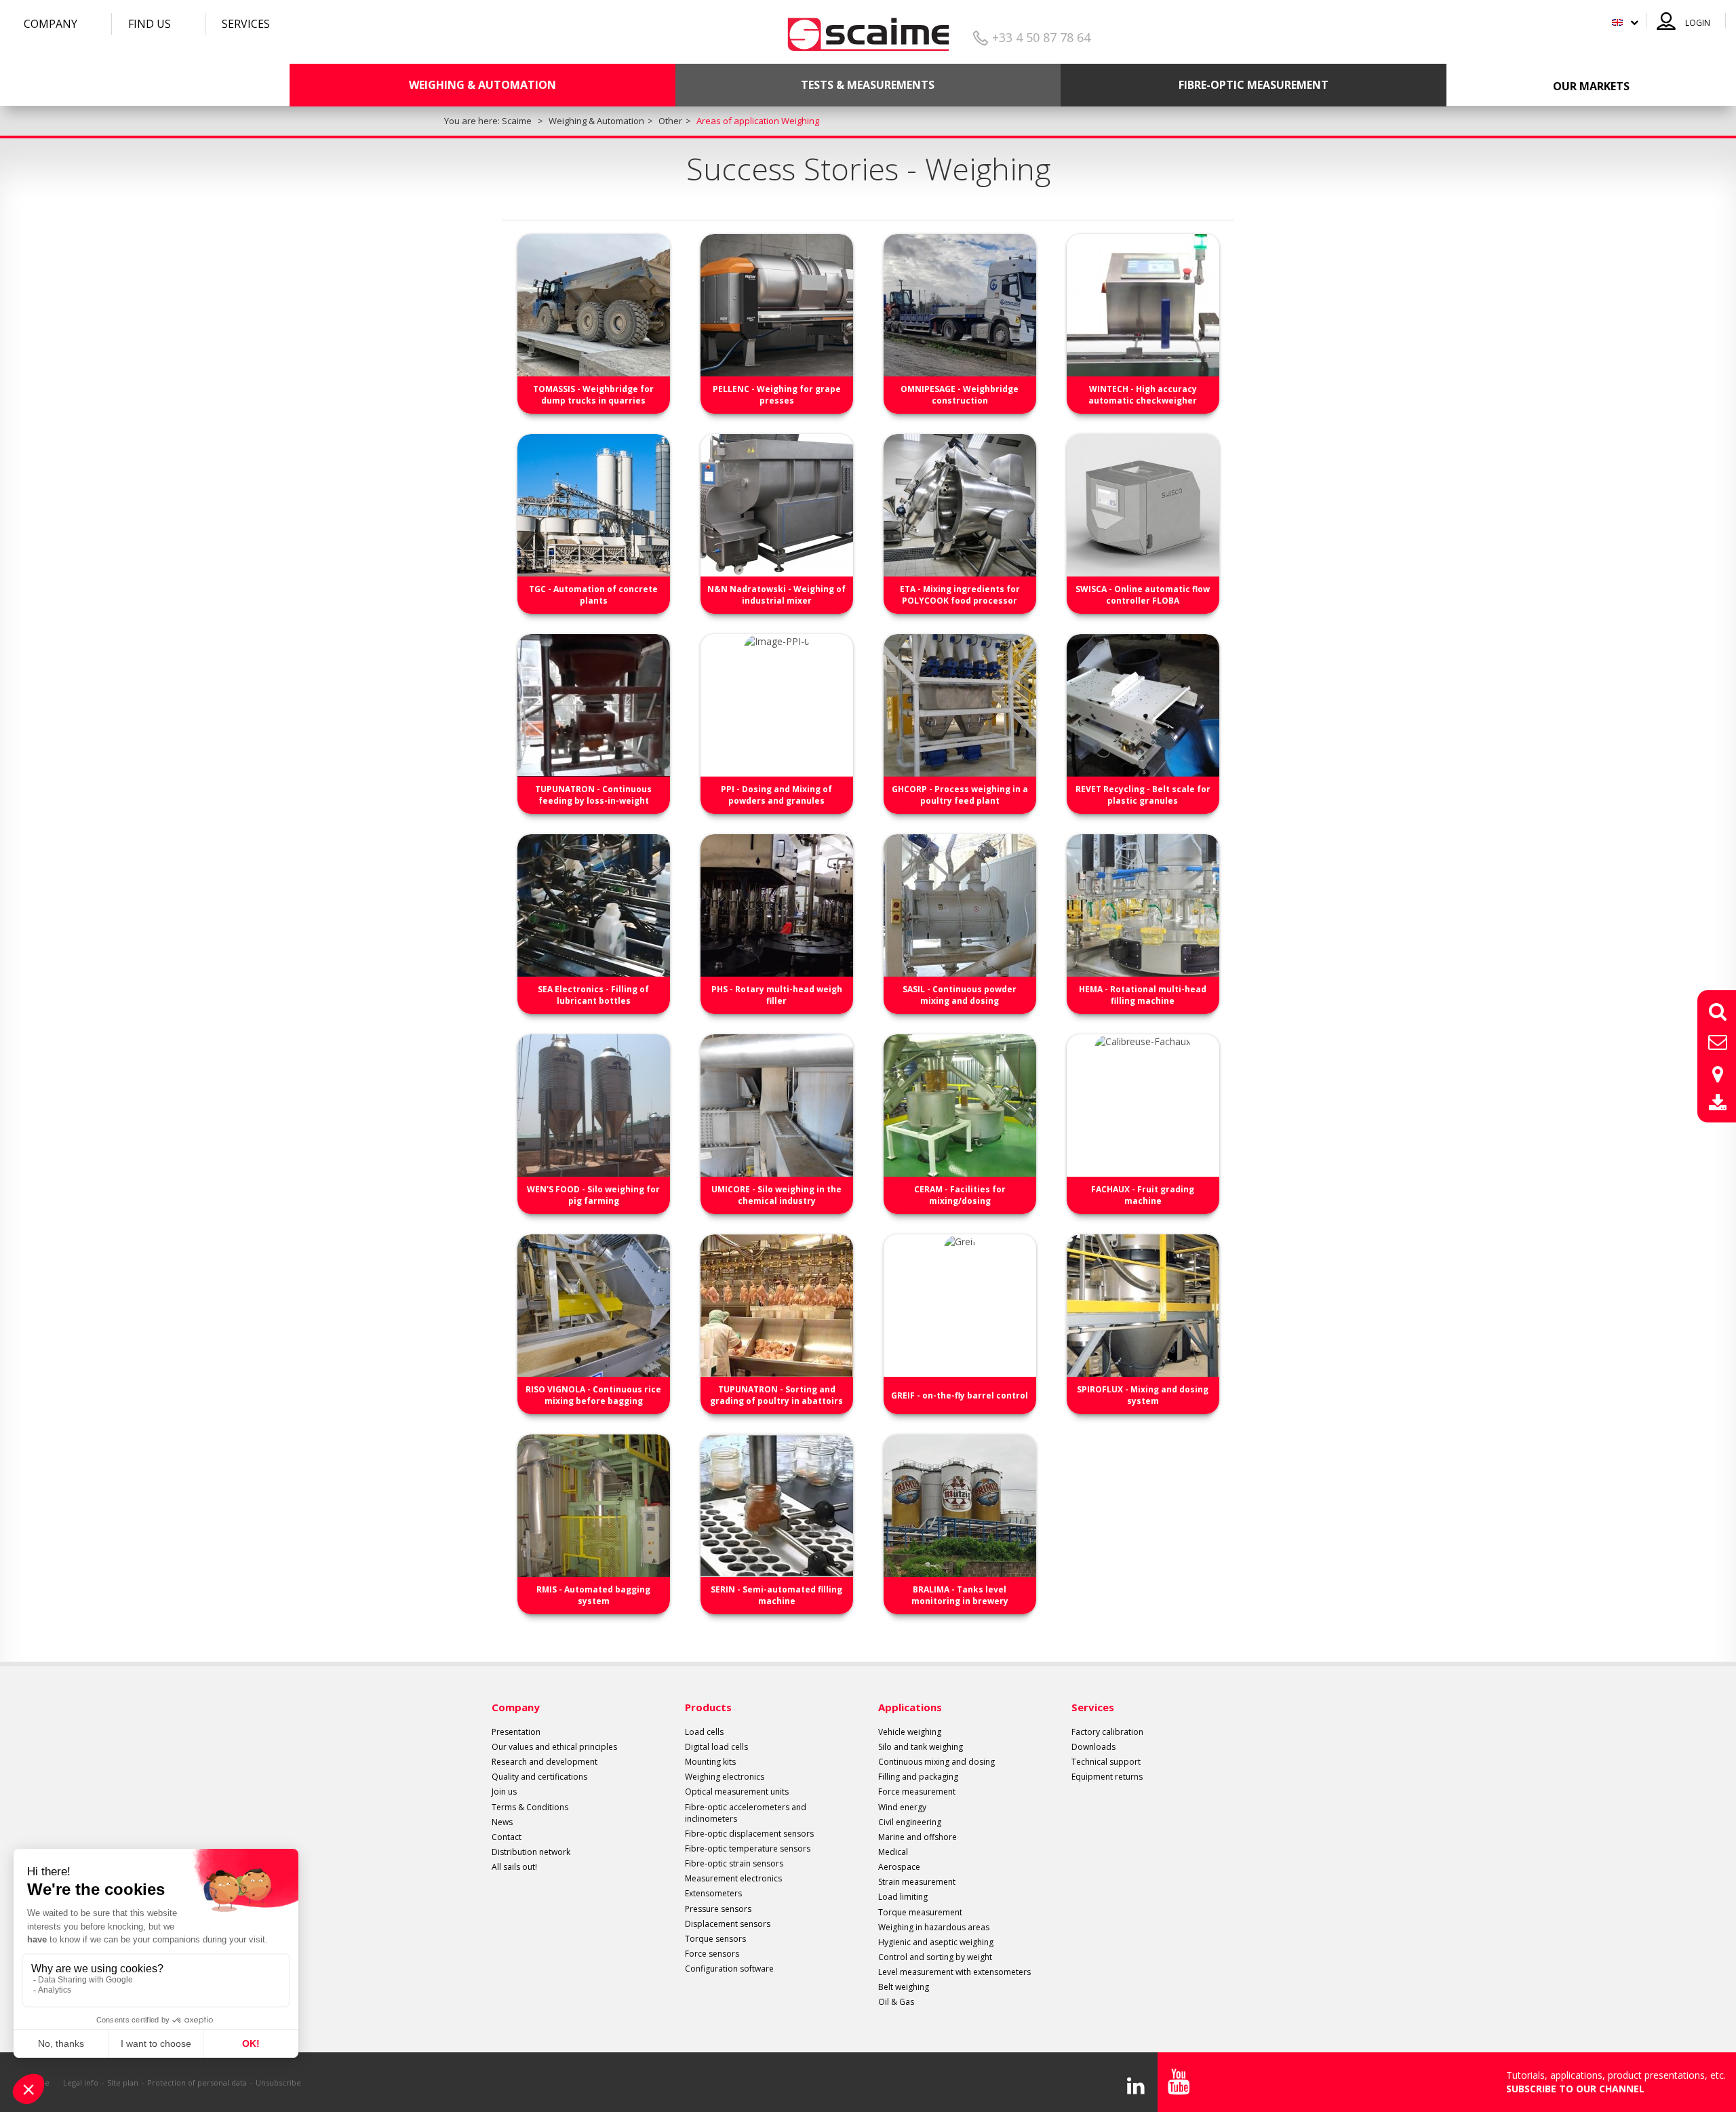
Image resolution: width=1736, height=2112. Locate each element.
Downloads (1093, 1747)
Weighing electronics (725, 1777)
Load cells (704, 1732)
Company (51, 24)
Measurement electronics (733, 1878)
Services (246, 24)
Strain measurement (917, 1882)
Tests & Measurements (868, 85)
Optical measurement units (737, 1792)
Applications (910, 1707)
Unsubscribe (278, 2082)
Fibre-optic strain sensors (734, 1863)
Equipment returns (1107, 1777)
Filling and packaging (918, 1777)
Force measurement (917, 1792)
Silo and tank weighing (921, 1747)
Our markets (1591, 86)
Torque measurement (920, 1912)
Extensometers (713, 1893)
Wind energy (902, 1807)
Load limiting (903, 1897)
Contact (507, 1837)
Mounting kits (710, 1762)
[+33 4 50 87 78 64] (868, 30)
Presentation (516, 1732)
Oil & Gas (896, 2002)
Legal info (81, 2082)
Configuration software (729, 1969)
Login (1698, 23)
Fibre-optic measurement (1254, 85)
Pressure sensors (718, 1909)
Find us (150, 24)
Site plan (123, 2082)
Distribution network (531, 1852)
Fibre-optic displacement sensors (749, 1834)
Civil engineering (910, 1822)
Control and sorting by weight (935, 1957)
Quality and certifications (539, 1777)
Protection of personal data (197, 2082)
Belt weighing (904, 1987)
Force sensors (712, 1954)
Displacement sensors (728, 1924)
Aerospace (899, 1867)
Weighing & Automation (482, 85)
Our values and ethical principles (554, 1747)
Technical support (1106, 1762)
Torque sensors (715, 1939)
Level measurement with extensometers (954, 1972)
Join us (504, 1792)
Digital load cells (716, 1747)
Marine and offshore (918, 1837)
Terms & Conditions (530, 1807)
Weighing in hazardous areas (934, 1927)
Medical (893, 1852)
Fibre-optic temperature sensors (748, 1849)
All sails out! (514, 1867)
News (502, 1822)
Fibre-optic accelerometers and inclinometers (746, 1813)
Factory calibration (1107, 1732)
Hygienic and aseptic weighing (936, 1942)
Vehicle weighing (910, 1732)
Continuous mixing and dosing (936, 1762)
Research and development (545, 1762)
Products (708, 1707)
